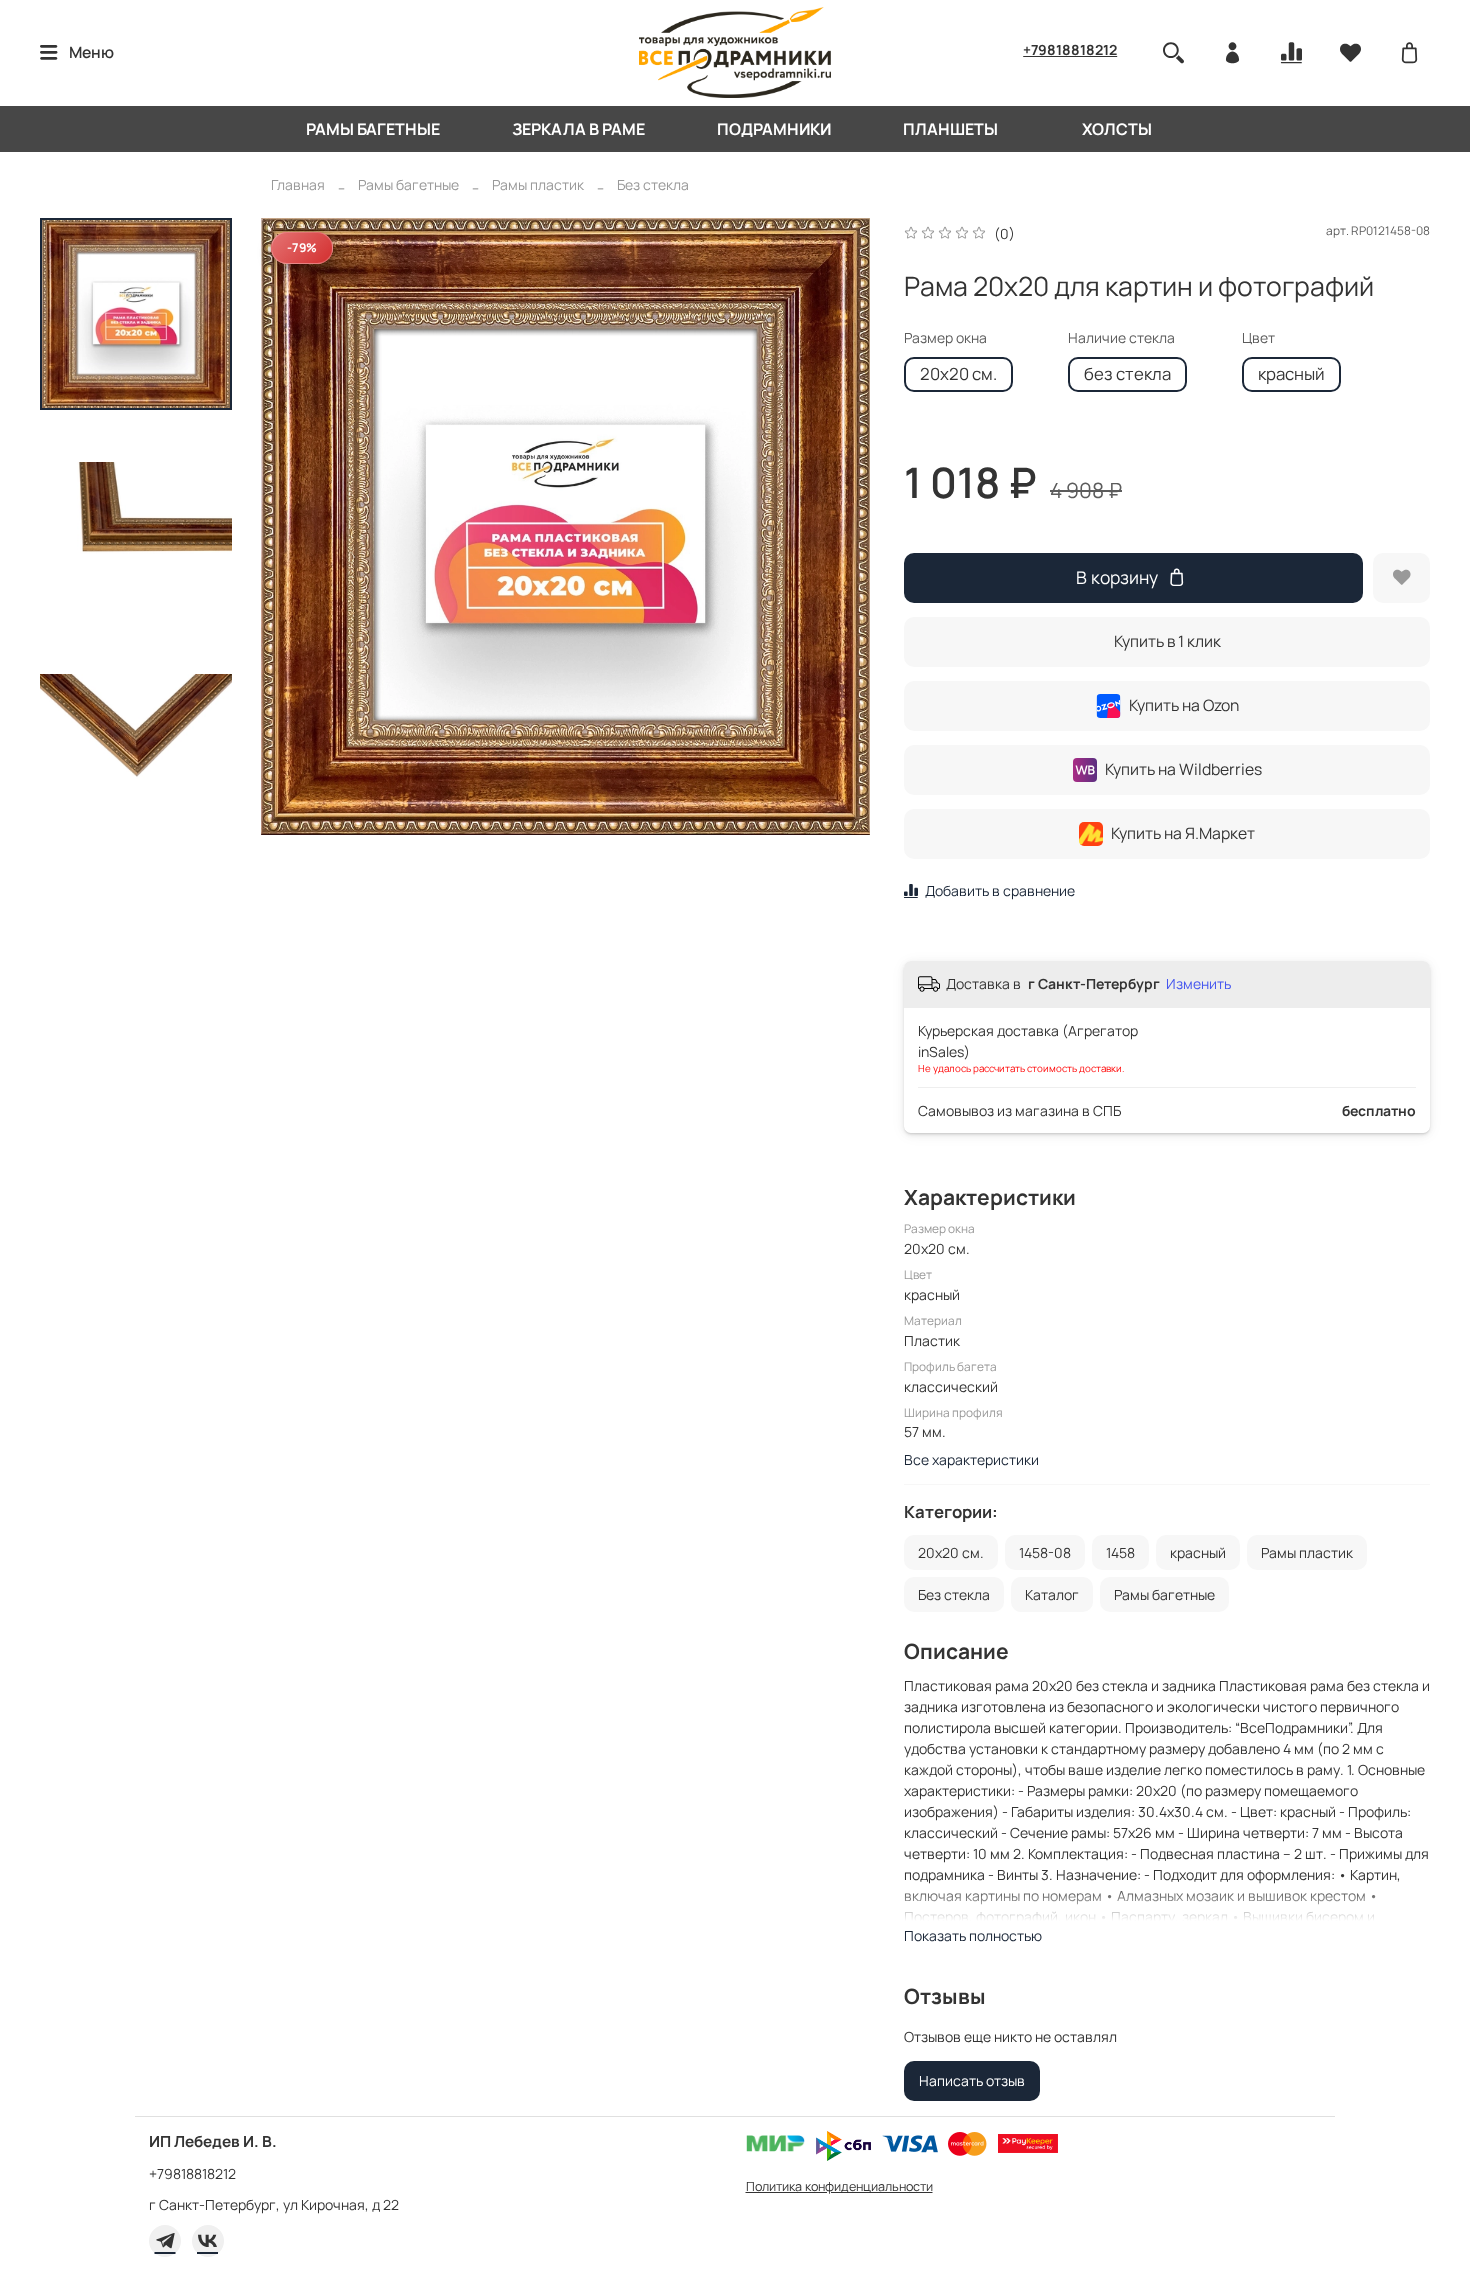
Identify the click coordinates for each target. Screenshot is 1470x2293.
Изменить (1198, 984)
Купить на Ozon (1184, 705)
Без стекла (653, 184)
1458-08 (1045, 1552)
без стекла (1127, 373)
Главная (298, 184)
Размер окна (945, 338)
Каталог (1052, 1594)
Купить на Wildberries (1183, 769)
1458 (1120, 1552)
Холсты (1117, 129)
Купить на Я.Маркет (1183, 833)
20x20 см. (958, 373)
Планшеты (950, 129)
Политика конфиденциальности (839, 2186)
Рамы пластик (538, 184)
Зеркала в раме (578, 129)
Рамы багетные (373, 129)
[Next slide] (839, 526)
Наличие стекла (1121, 338)
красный (1291, 373)
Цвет (1258, 338)
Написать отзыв (972, 2080)
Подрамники (774, 129)
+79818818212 (1070, 49)
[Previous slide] (292, 526)
